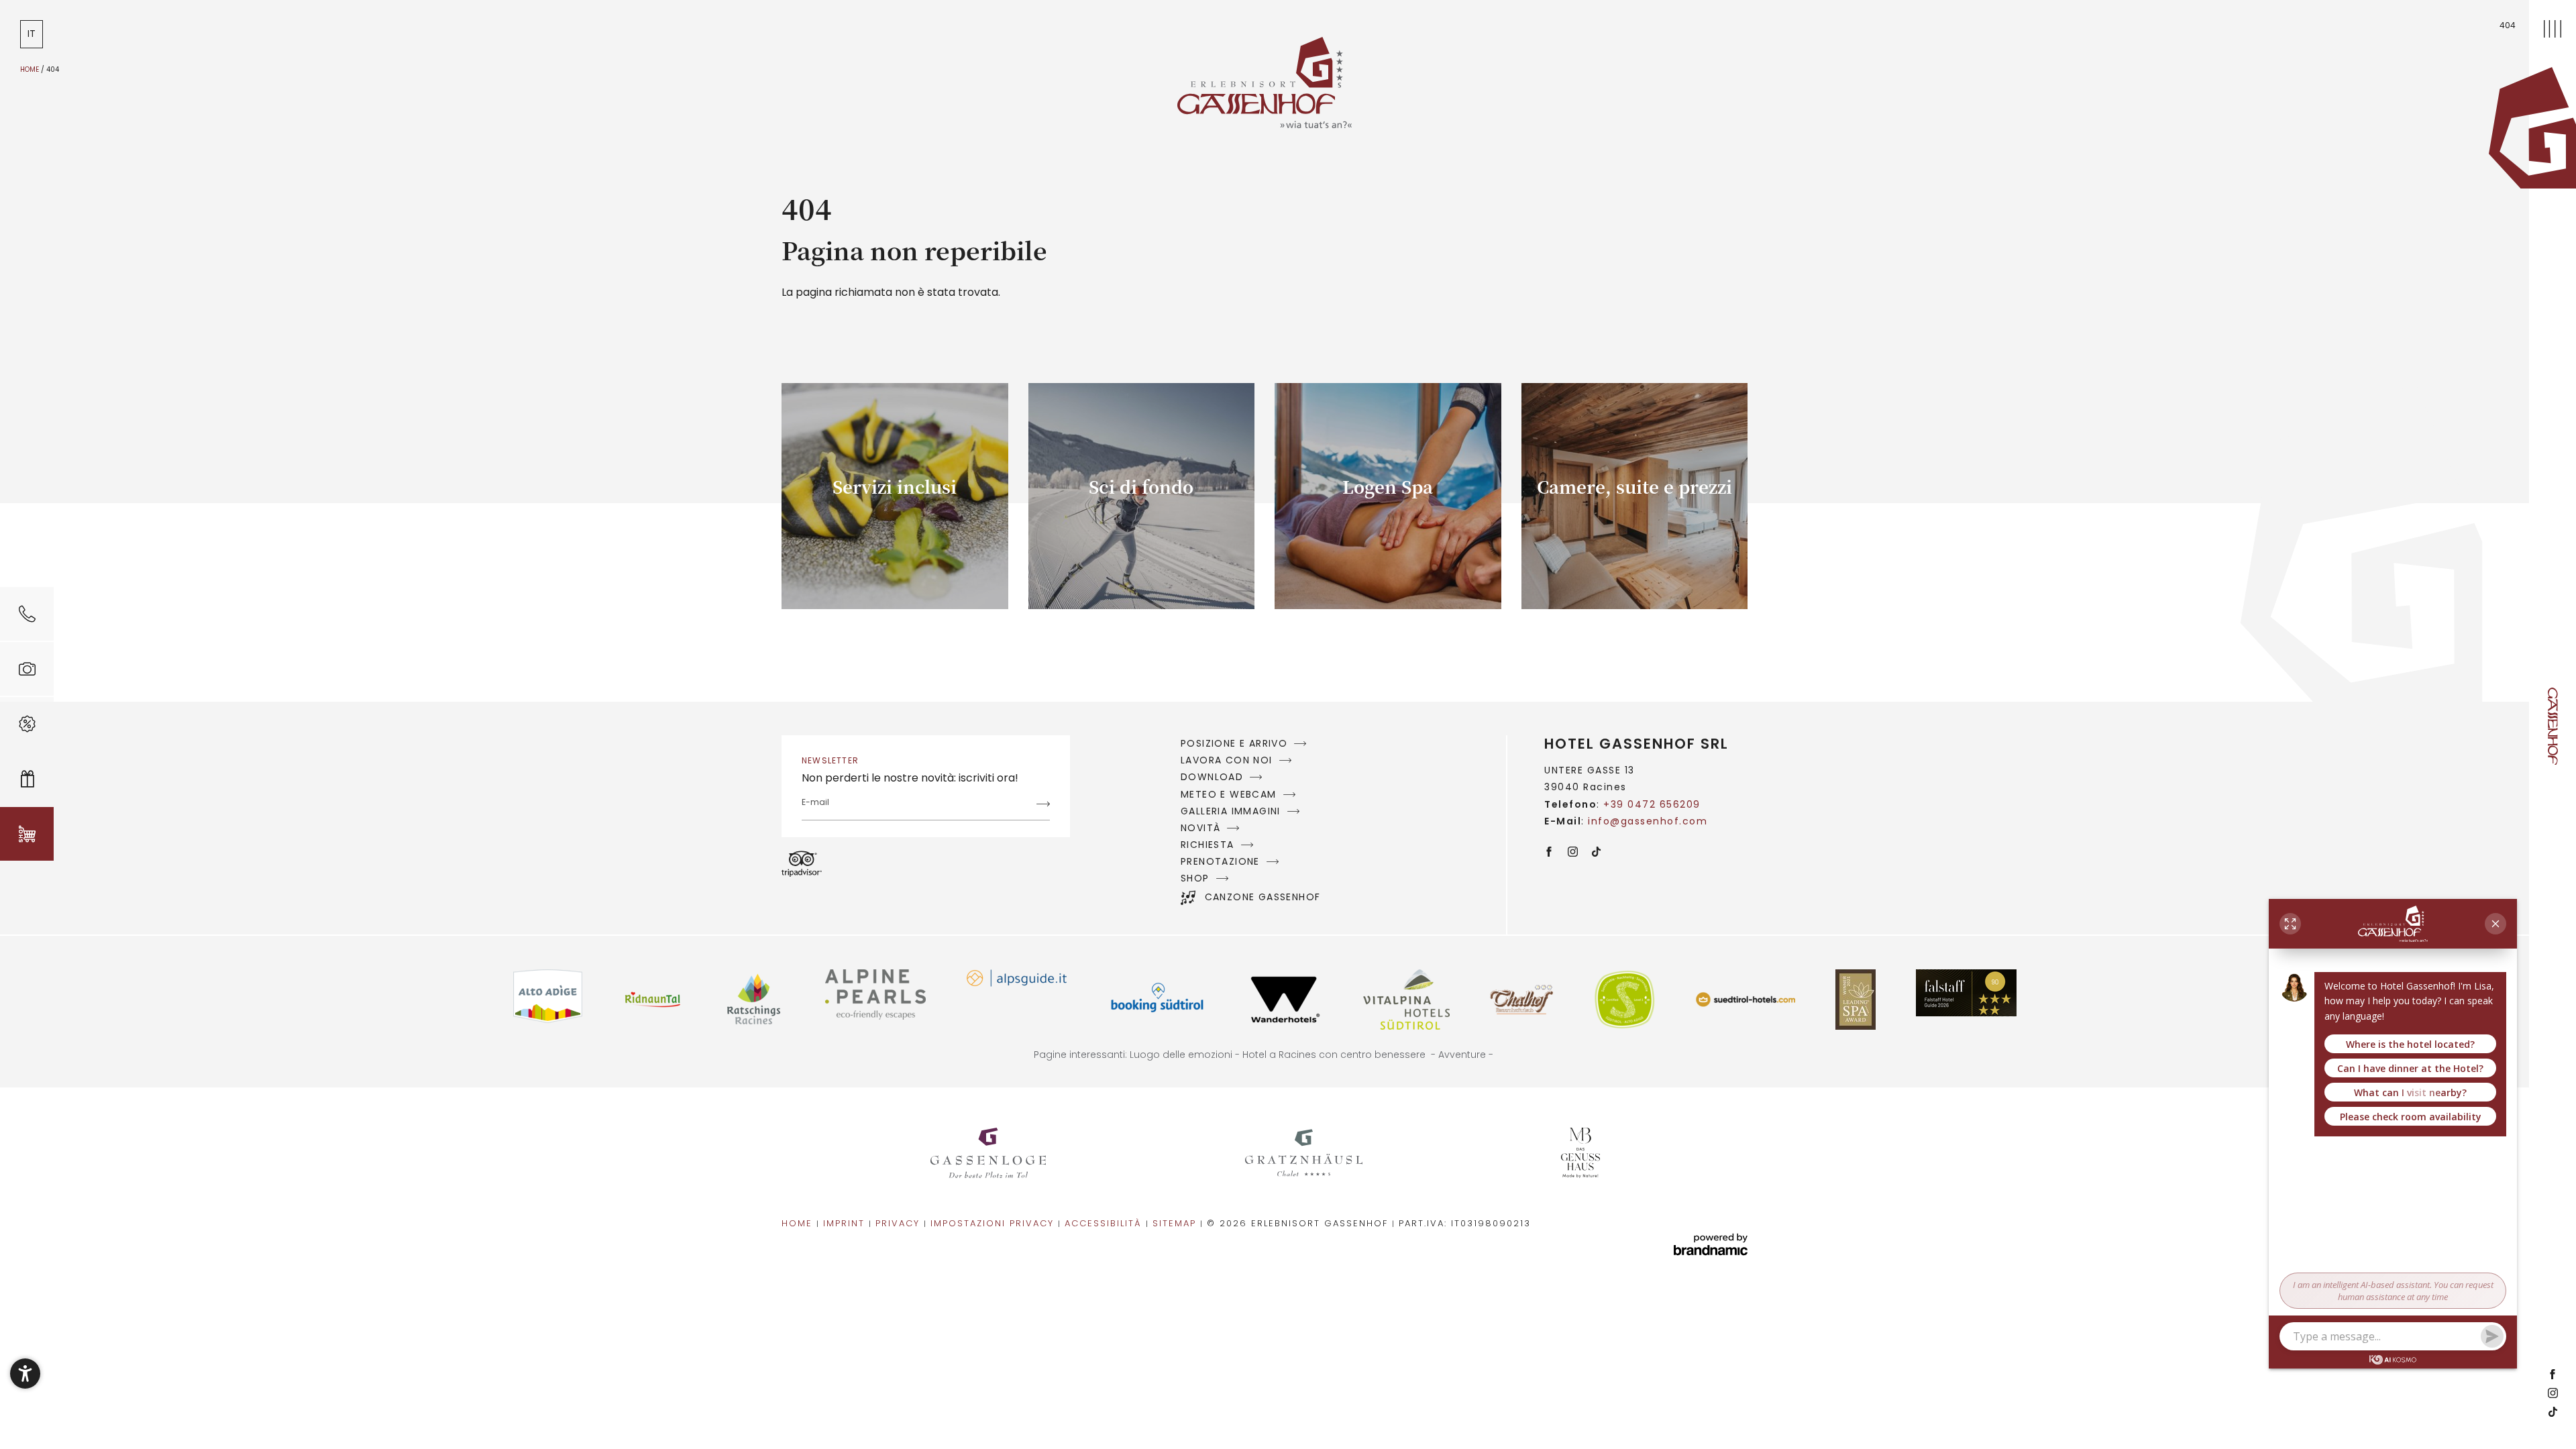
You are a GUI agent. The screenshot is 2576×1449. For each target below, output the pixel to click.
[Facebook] (2553, 1375)
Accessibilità (1105, 1223)
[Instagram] (2553, 1394)
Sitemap (1176, 1223)
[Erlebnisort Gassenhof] (988, 1153)
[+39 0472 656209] (27, 614)
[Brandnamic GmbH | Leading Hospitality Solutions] (1711, 1245)
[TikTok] (2553, 1413)
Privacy (900, 1223)
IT (32, 34)
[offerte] (27, 724)
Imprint (846, 1223)
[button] (25, 1374)
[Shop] (27, 834)
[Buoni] (27, 779)
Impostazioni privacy (994, 1223)
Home (31, 69)
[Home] (2532, 128)
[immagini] (27, 669)
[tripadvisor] (802, 864)
